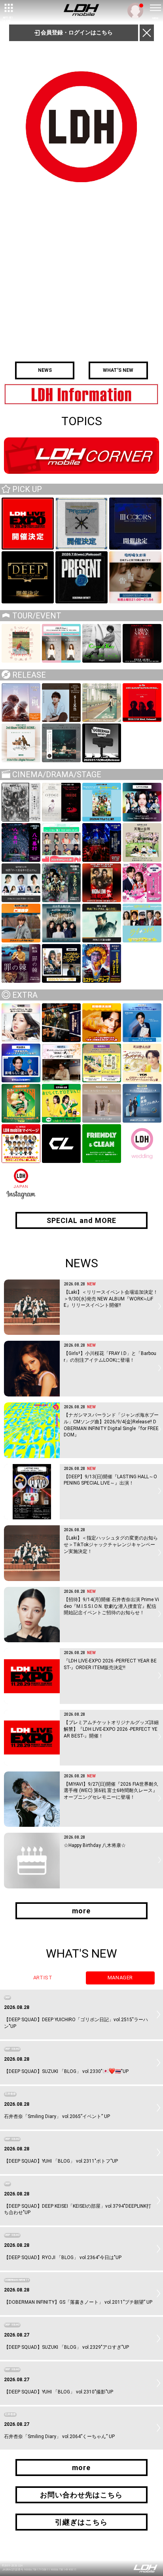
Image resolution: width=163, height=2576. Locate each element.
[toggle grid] (8, 8)
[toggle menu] (155, 8)
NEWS (45, 370)
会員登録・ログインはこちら (76, 32)
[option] (81, 394)
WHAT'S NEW (118, 370)
